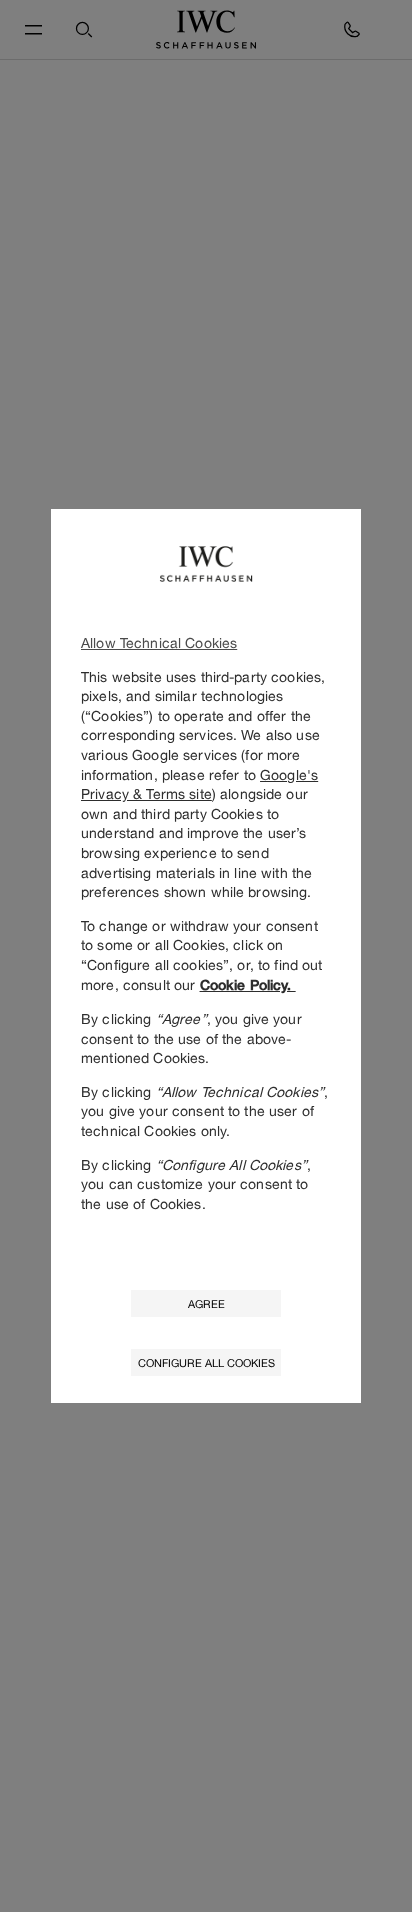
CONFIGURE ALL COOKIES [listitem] (206, 1362)
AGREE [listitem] (206, 1303)
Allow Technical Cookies (159, 642)
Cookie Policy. (248, 985)
